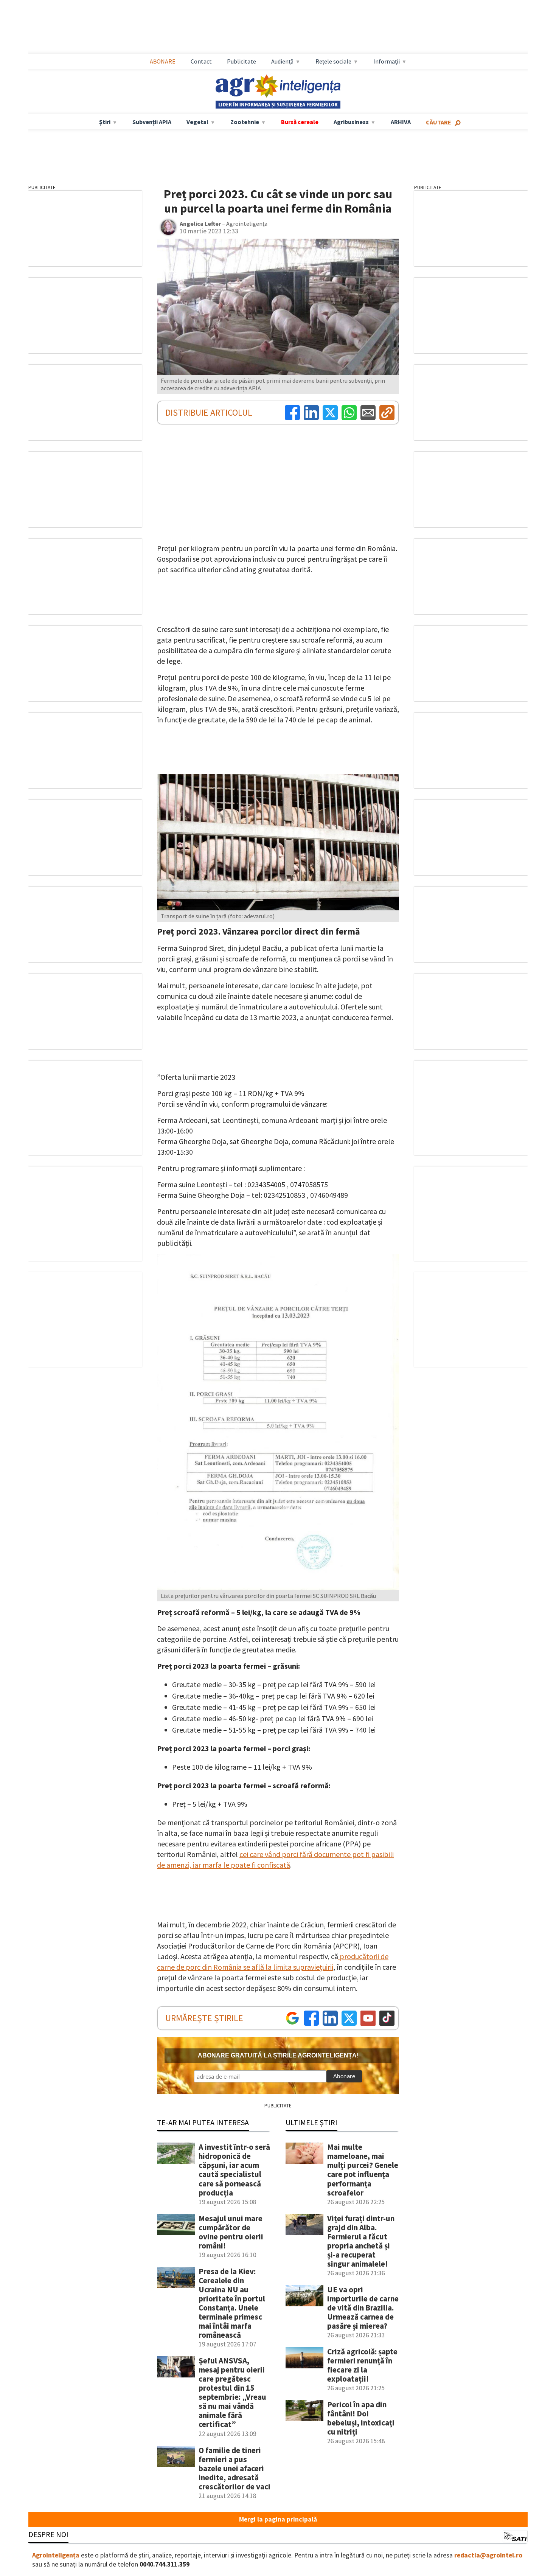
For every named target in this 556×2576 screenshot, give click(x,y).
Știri (105, 122)
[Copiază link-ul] (387, 413)
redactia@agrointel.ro (488, 2555)
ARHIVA (401, 122)
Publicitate (242, 61)
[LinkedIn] (311, 413)
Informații (387, 61)
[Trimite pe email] (368, 413)
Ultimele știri (311, 2122)
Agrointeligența (56, 2555)
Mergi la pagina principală (278, 2519)
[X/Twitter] (349, 2018)
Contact (201, 61)
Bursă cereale (300, 122)
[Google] (292, 2018)
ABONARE (163, 61)
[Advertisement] (278, 27)
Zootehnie (245, 122)
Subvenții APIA (152, 122)
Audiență (282, 61)
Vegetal (197, 122)
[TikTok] (387, 2018)
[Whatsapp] (349, 413)
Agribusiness (351, 122)
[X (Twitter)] (330, 413)
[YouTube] (368, 2018)
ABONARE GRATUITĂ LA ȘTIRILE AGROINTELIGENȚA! (278, 2055)
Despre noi (48, 2534)
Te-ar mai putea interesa (203, 2122)
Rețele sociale (333, 61)
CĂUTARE (439, 122)
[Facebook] (292, 413)
